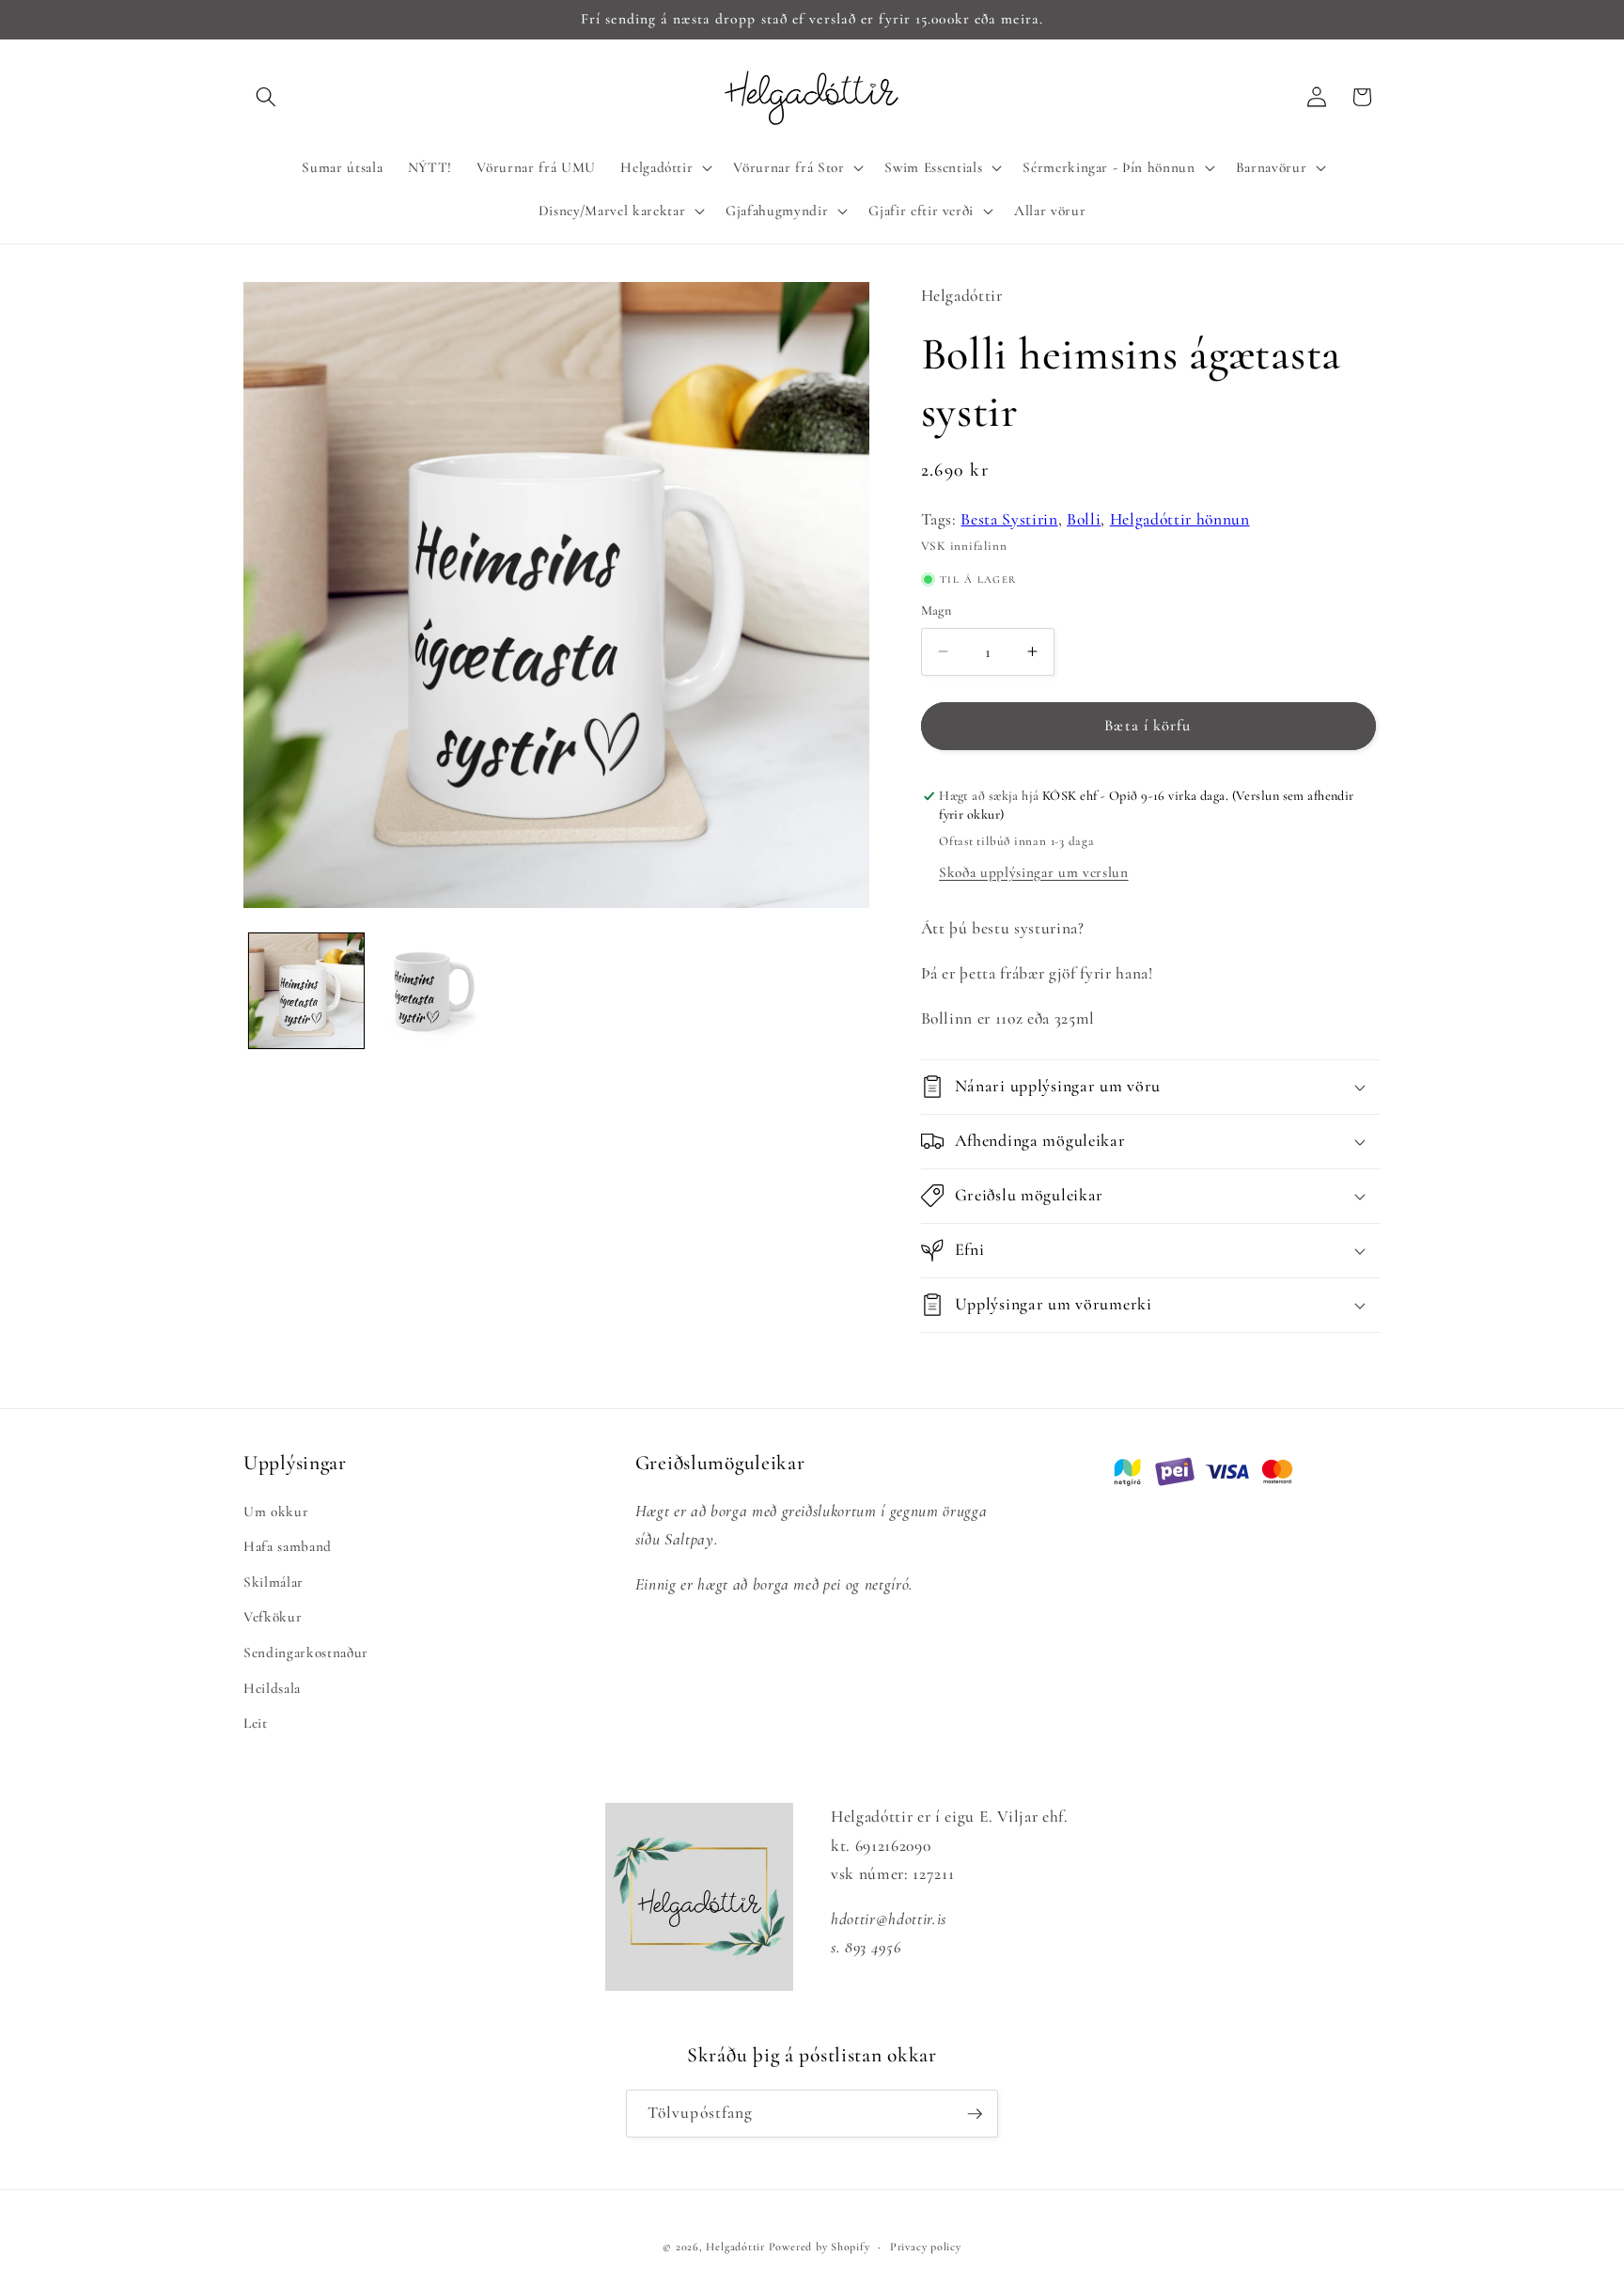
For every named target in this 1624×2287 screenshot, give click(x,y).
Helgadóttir (735, 2247)
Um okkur (276, 1512)
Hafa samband (288, 1546)
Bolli (1084, 519)
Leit (256, 1723)
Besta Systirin (1009, 519)
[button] (266, 97)
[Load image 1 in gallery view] (306, 991)
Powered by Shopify (820, 2247)
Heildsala (272, 1688)
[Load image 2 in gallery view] (431, 991)
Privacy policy (926, 2247)
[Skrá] (975, 2114)
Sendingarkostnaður (306, 1653)
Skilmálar (273, 1582)
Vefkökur (273, 1617)
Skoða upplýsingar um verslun (1033, 872)
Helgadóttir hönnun (1180, 519)
